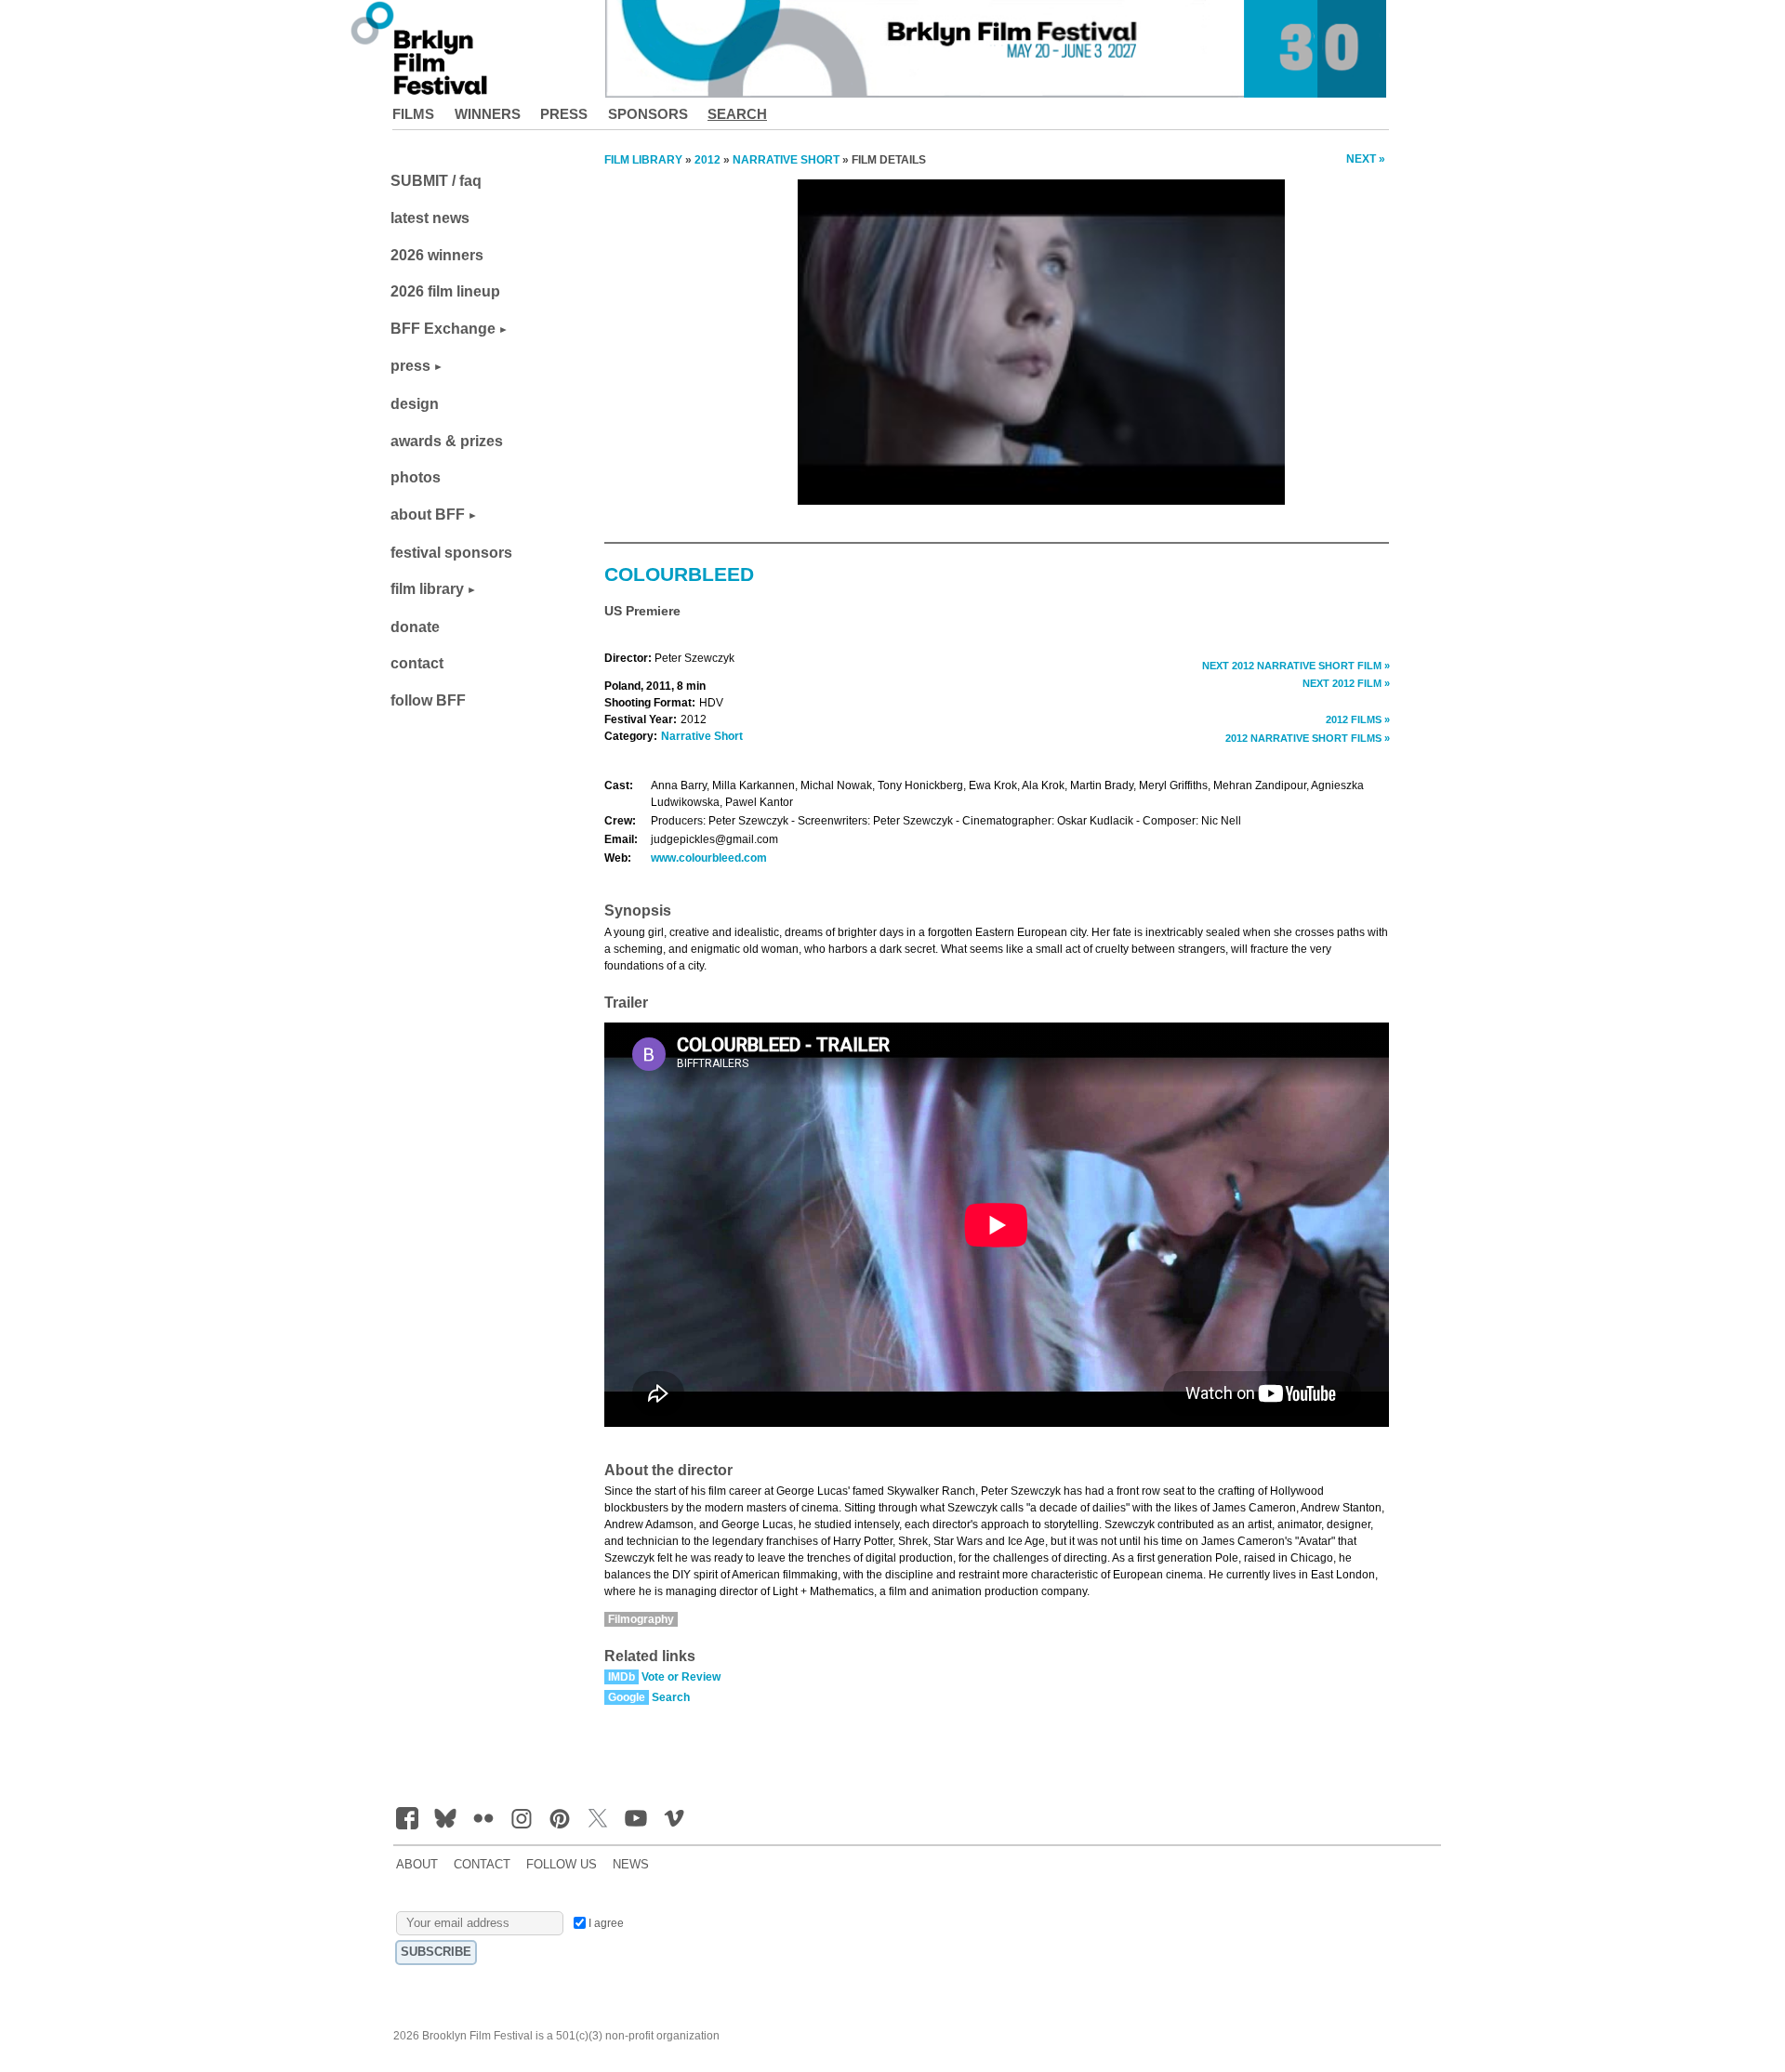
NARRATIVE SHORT (786, 160)
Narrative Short (702, 736)
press (410, 366)
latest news (430, 218)
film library (427, 589)
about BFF (428, 515)
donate (415, 627)
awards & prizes (447, 441)
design (415, 404)
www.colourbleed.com (709, 858)
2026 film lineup (445, 291)
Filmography (641, 1619)
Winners (488, 114)
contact (417, 663)
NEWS (631, 1865)
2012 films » (1358, 719)
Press (564, 114)
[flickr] (483, 1818)
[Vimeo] (674, 1818)
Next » (1366, 159)
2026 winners (437, 255)
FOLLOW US (562, 1865)
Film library (643, 160)
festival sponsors (451, 553)
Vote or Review (681, 1677)
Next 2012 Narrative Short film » (1296, 666)
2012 (707, 160)
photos (416, 477)
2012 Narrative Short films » (1308, 738)
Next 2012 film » (1346, 683)
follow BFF (428, 700)
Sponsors (648, 114)
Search (737, 114)
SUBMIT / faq (436, 181)
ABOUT (417, 1865)
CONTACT (482, 1865)
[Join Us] (407, 1818)
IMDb (621, 1677)
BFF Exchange (443, 329)
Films (413, 114)
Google (627, 1697)
